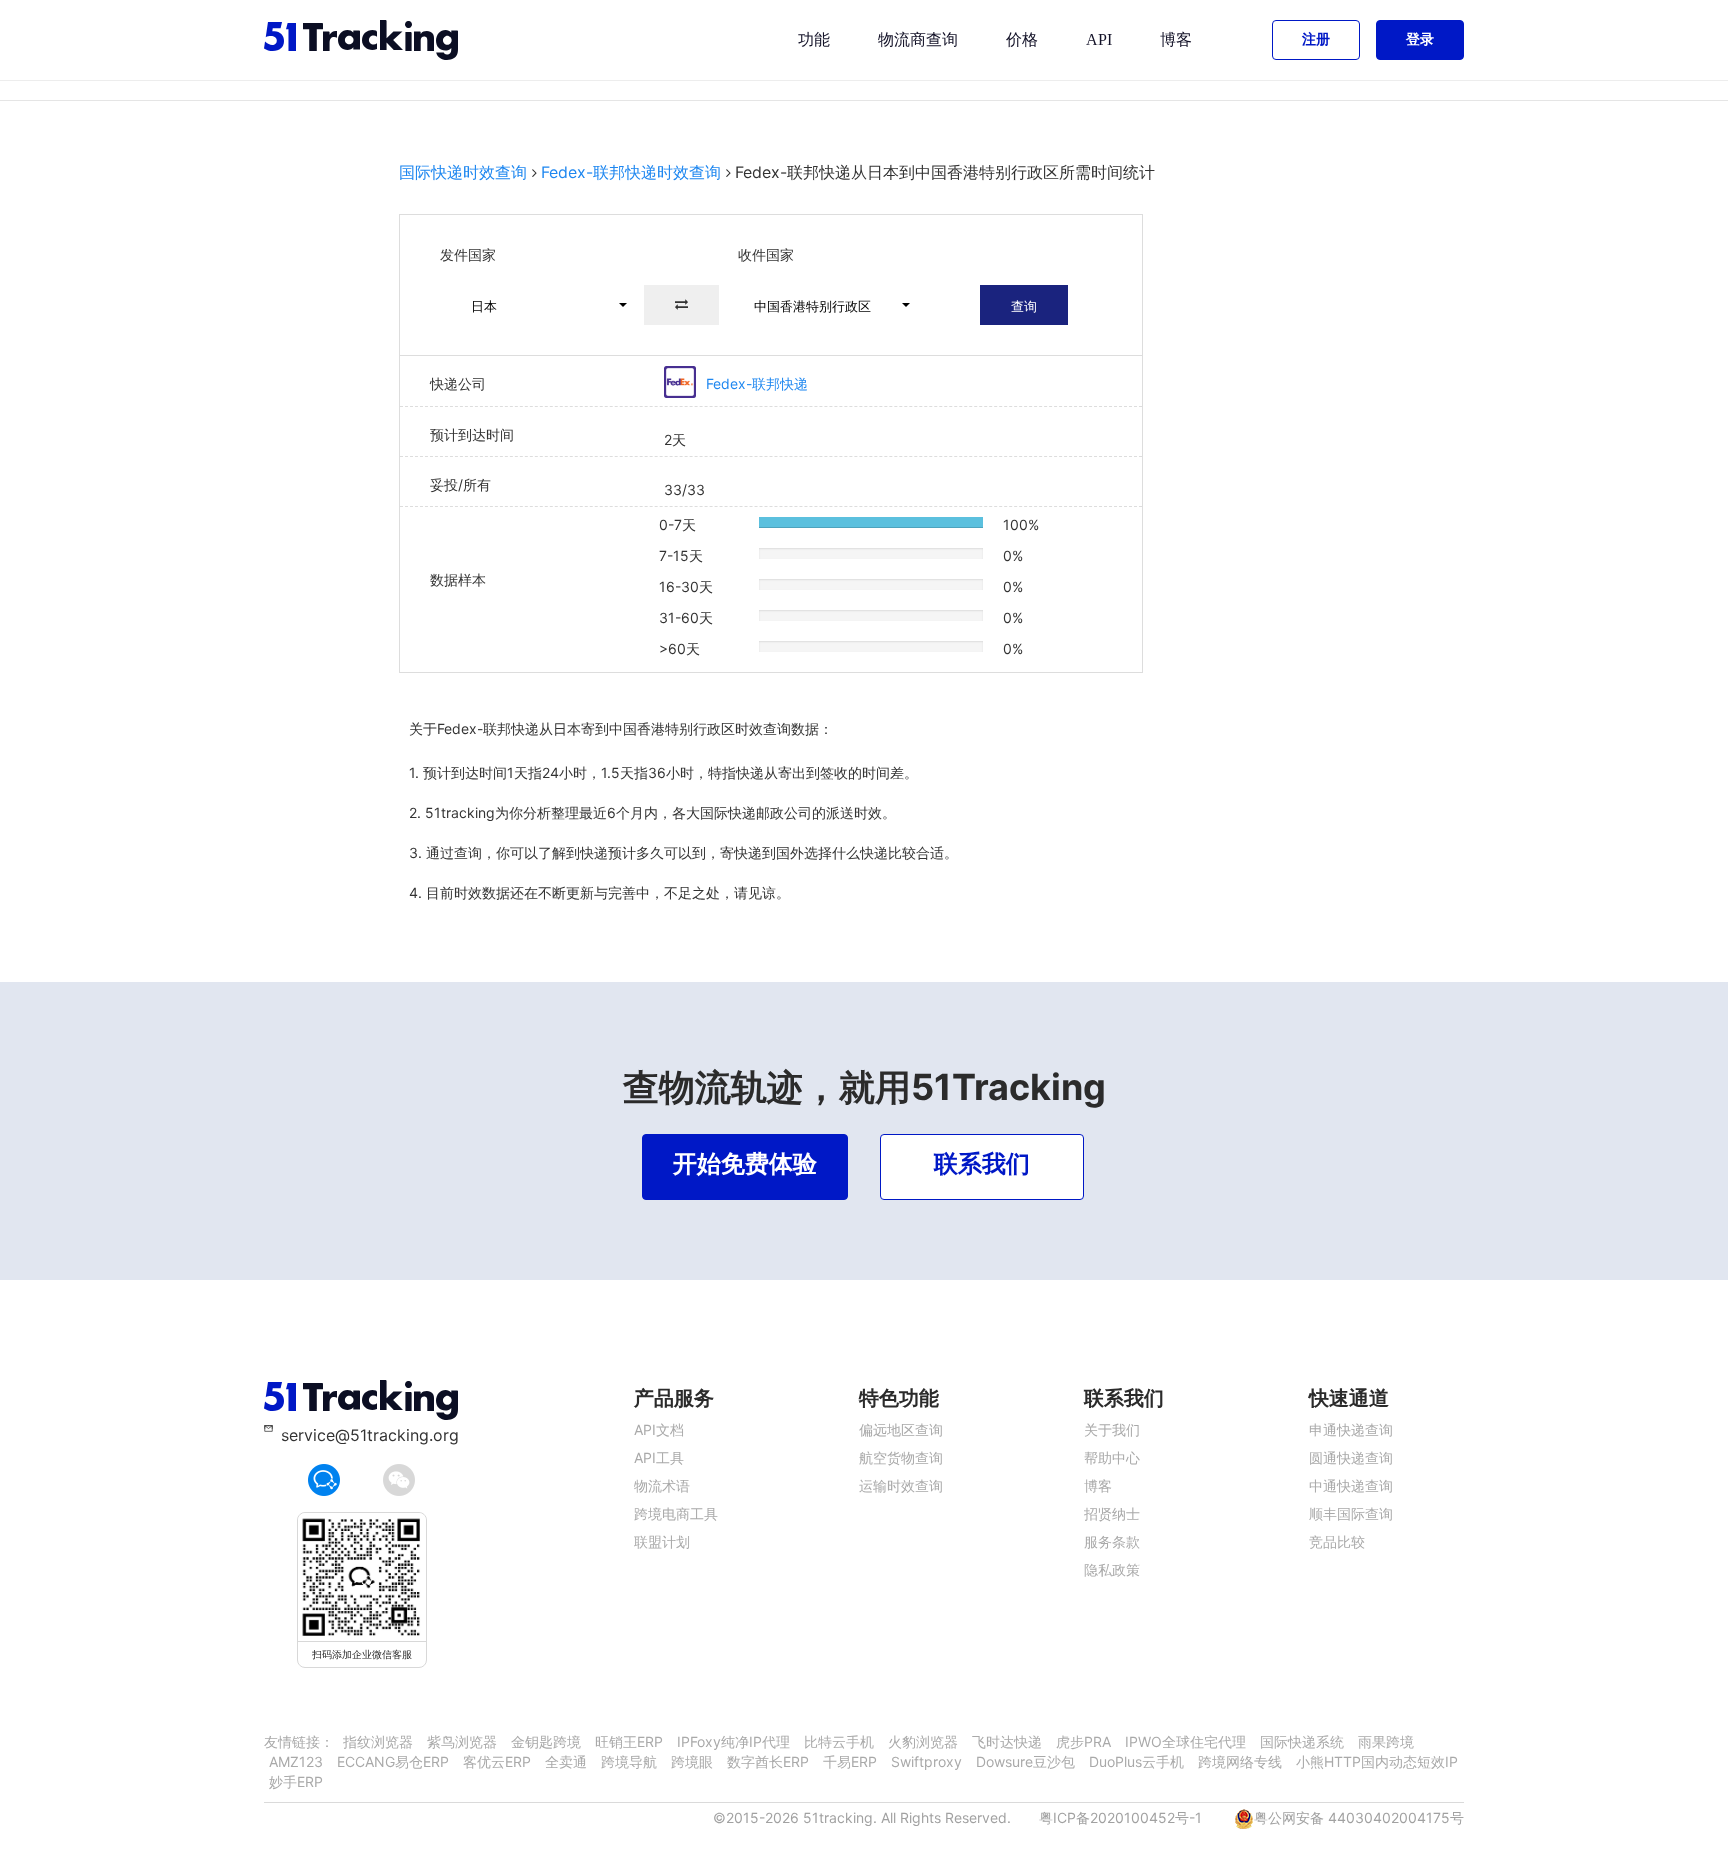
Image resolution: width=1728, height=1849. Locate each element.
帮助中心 (1112, 1457)
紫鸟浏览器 (462, 1741)
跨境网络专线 (1240, 1761)
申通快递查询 (1351, 1429)
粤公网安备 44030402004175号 (1359, 1817)
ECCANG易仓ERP (393, 1761)
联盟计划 (662, 1541)
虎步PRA (1083, 1741)
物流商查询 (918, 39)
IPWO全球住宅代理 (1185, 1741)
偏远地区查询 (901, 1429)
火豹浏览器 (923, 1741)
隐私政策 (1112, 1569)
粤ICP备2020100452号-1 (1120, 1817)
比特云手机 (839, 1741)
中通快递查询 (1351, 1485)
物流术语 (662, 1485)
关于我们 (1112, 1429)
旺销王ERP (629, 1741)
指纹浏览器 (378, 1741)
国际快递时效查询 (463, 172)
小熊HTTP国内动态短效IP (1377, 1761)
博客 (1176, 39)
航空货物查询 (901, 1457)
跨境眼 (692, 1761)
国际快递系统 (1302, 1741)
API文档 (659, 1429)
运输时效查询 (901, 1485)
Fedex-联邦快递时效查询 (631, 172)
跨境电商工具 (676, 1513)
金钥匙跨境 (546, 1741)
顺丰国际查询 (1351, 1513)
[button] (540, 305)
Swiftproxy (926, 1761)
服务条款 (1112, 1541)
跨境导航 (629, 1761)
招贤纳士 (1112, 1513)
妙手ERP (296, 1781)
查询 (1024, 306)
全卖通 (566, 1761)
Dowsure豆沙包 (1025, 1761)
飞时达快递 (1007, 1741)
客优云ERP (497, 1761)
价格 (1022, 39)
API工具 (659, 1457)
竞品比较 (1337, 1541)
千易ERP (850, 1761)
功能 (814, 39)
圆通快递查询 (1351, 1457)
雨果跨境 (1386, 1741)
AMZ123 (296, 1761)
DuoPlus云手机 (1136, 1761)
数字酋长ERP (768, 1761)
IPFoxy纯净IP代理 (733, 1741)
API (1099, 39)
